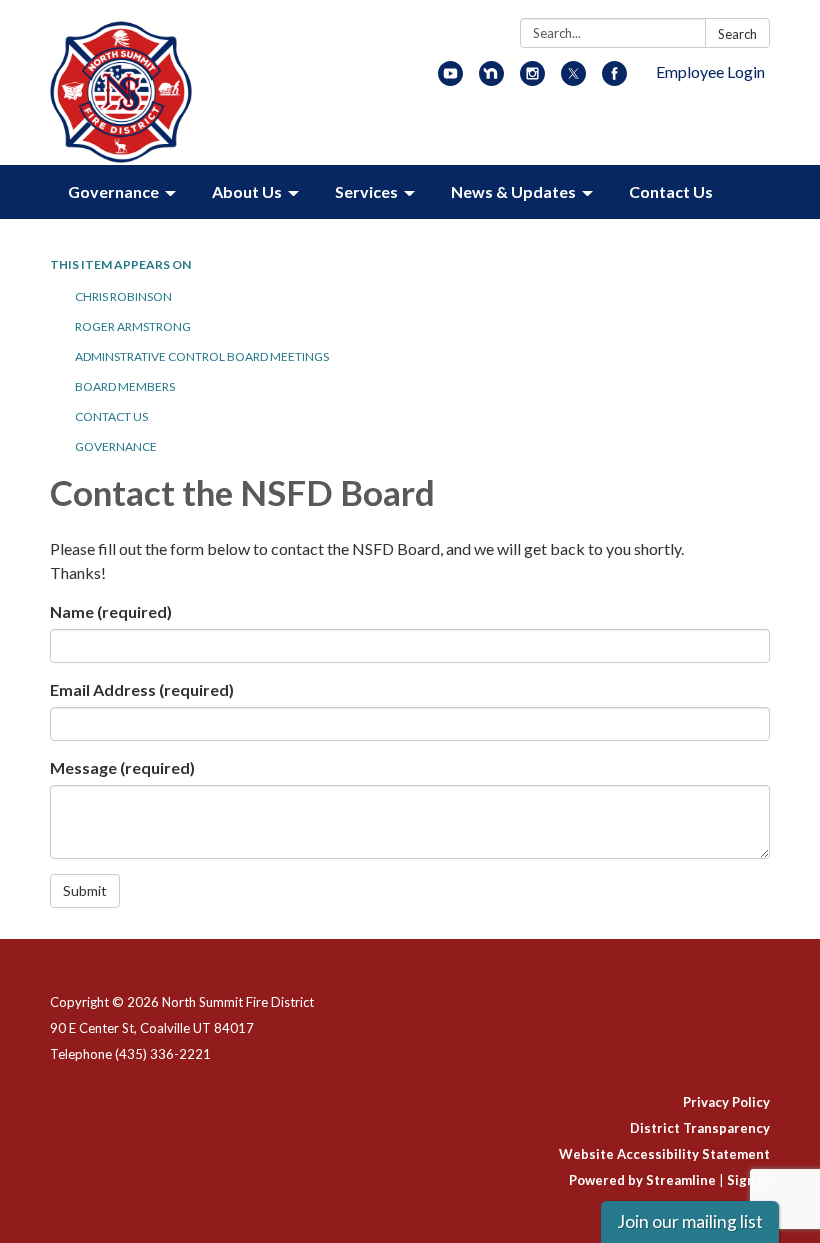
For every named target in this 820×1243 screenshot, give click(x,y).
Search (737, 34)
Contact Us (111, 416)
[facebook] (614, 79)
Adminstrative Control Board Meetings (202, 356)
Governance (116, 446)
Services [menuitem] (366, 191)
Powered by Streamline (642, 1180)
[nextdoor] (491, 79)
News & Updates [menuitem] (513, 191)
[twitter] (573, 79)
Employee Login (710, 71)
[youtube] (450, 79)
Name (111, 611)
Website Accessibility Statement (664, 1154)
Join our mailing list (690, 1221)
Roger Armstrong (133, 326)
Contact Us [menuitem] (671, 191)
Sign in (748, 1180)
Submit (85, 890)
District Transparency (700, 1128)
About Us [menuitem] (247, 191)
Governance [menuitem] (113, 191)
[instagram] (532, 79)
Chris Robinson (123, 296)
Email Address (142, 689)
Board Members (125, 386)
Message (122, 767)
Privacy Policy (726, 1102)
